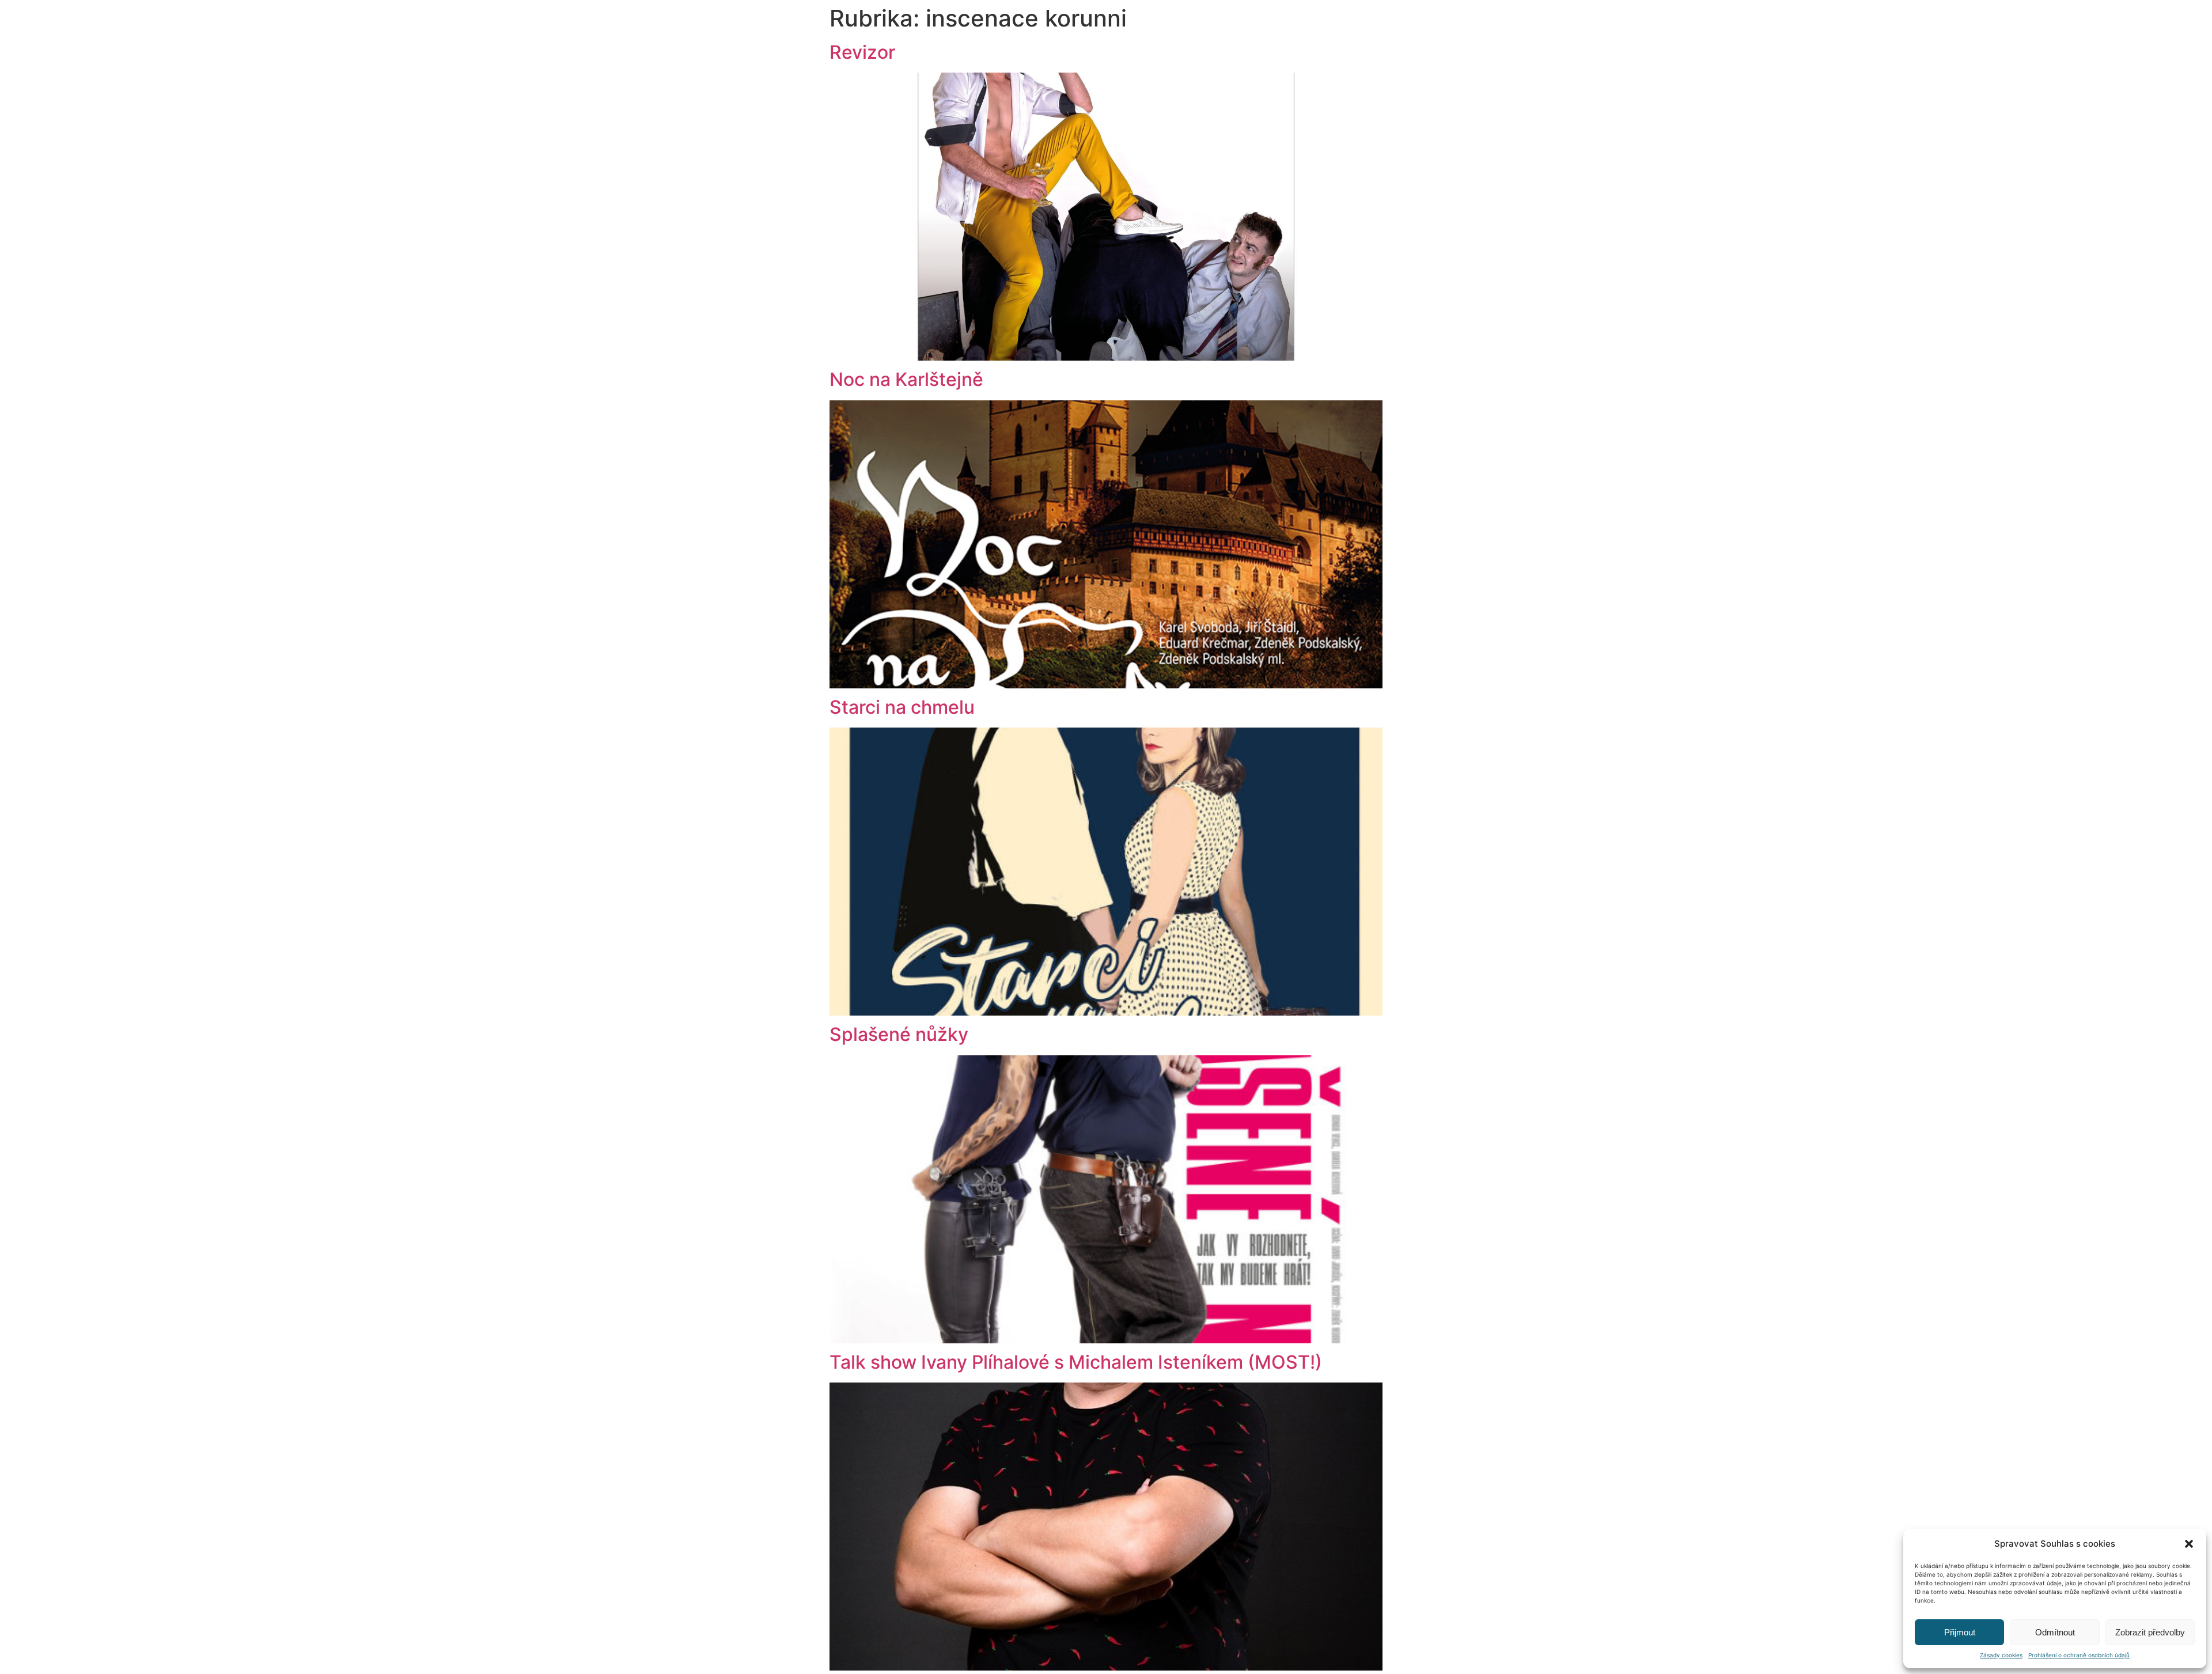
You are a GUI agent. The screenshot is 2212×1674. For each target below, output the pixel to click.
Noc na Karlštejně (906, 379)
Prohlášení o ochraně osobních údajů (2079, 1655)
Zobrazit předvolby (2150, 1632)
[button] (2189, 1544)
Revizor (862, 52)
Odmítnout (2055, 1632)
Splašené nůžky (899, 1034)
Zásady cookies (2001, 1655)
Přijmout (1960, 1632)
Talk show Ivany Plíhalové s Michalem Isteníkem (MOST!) (1076, 1362)
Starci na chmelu (902, 707)
